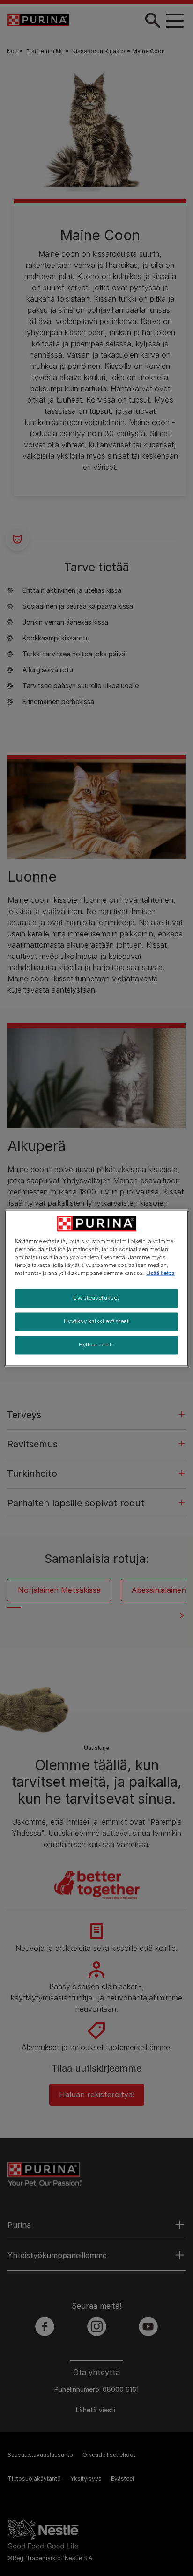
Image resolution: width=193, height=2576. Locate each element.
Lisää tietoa (160, 1274)
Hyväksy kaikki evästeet (96, 1322)
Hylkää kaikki (96, 1345)
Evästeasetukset (96, 1298)
